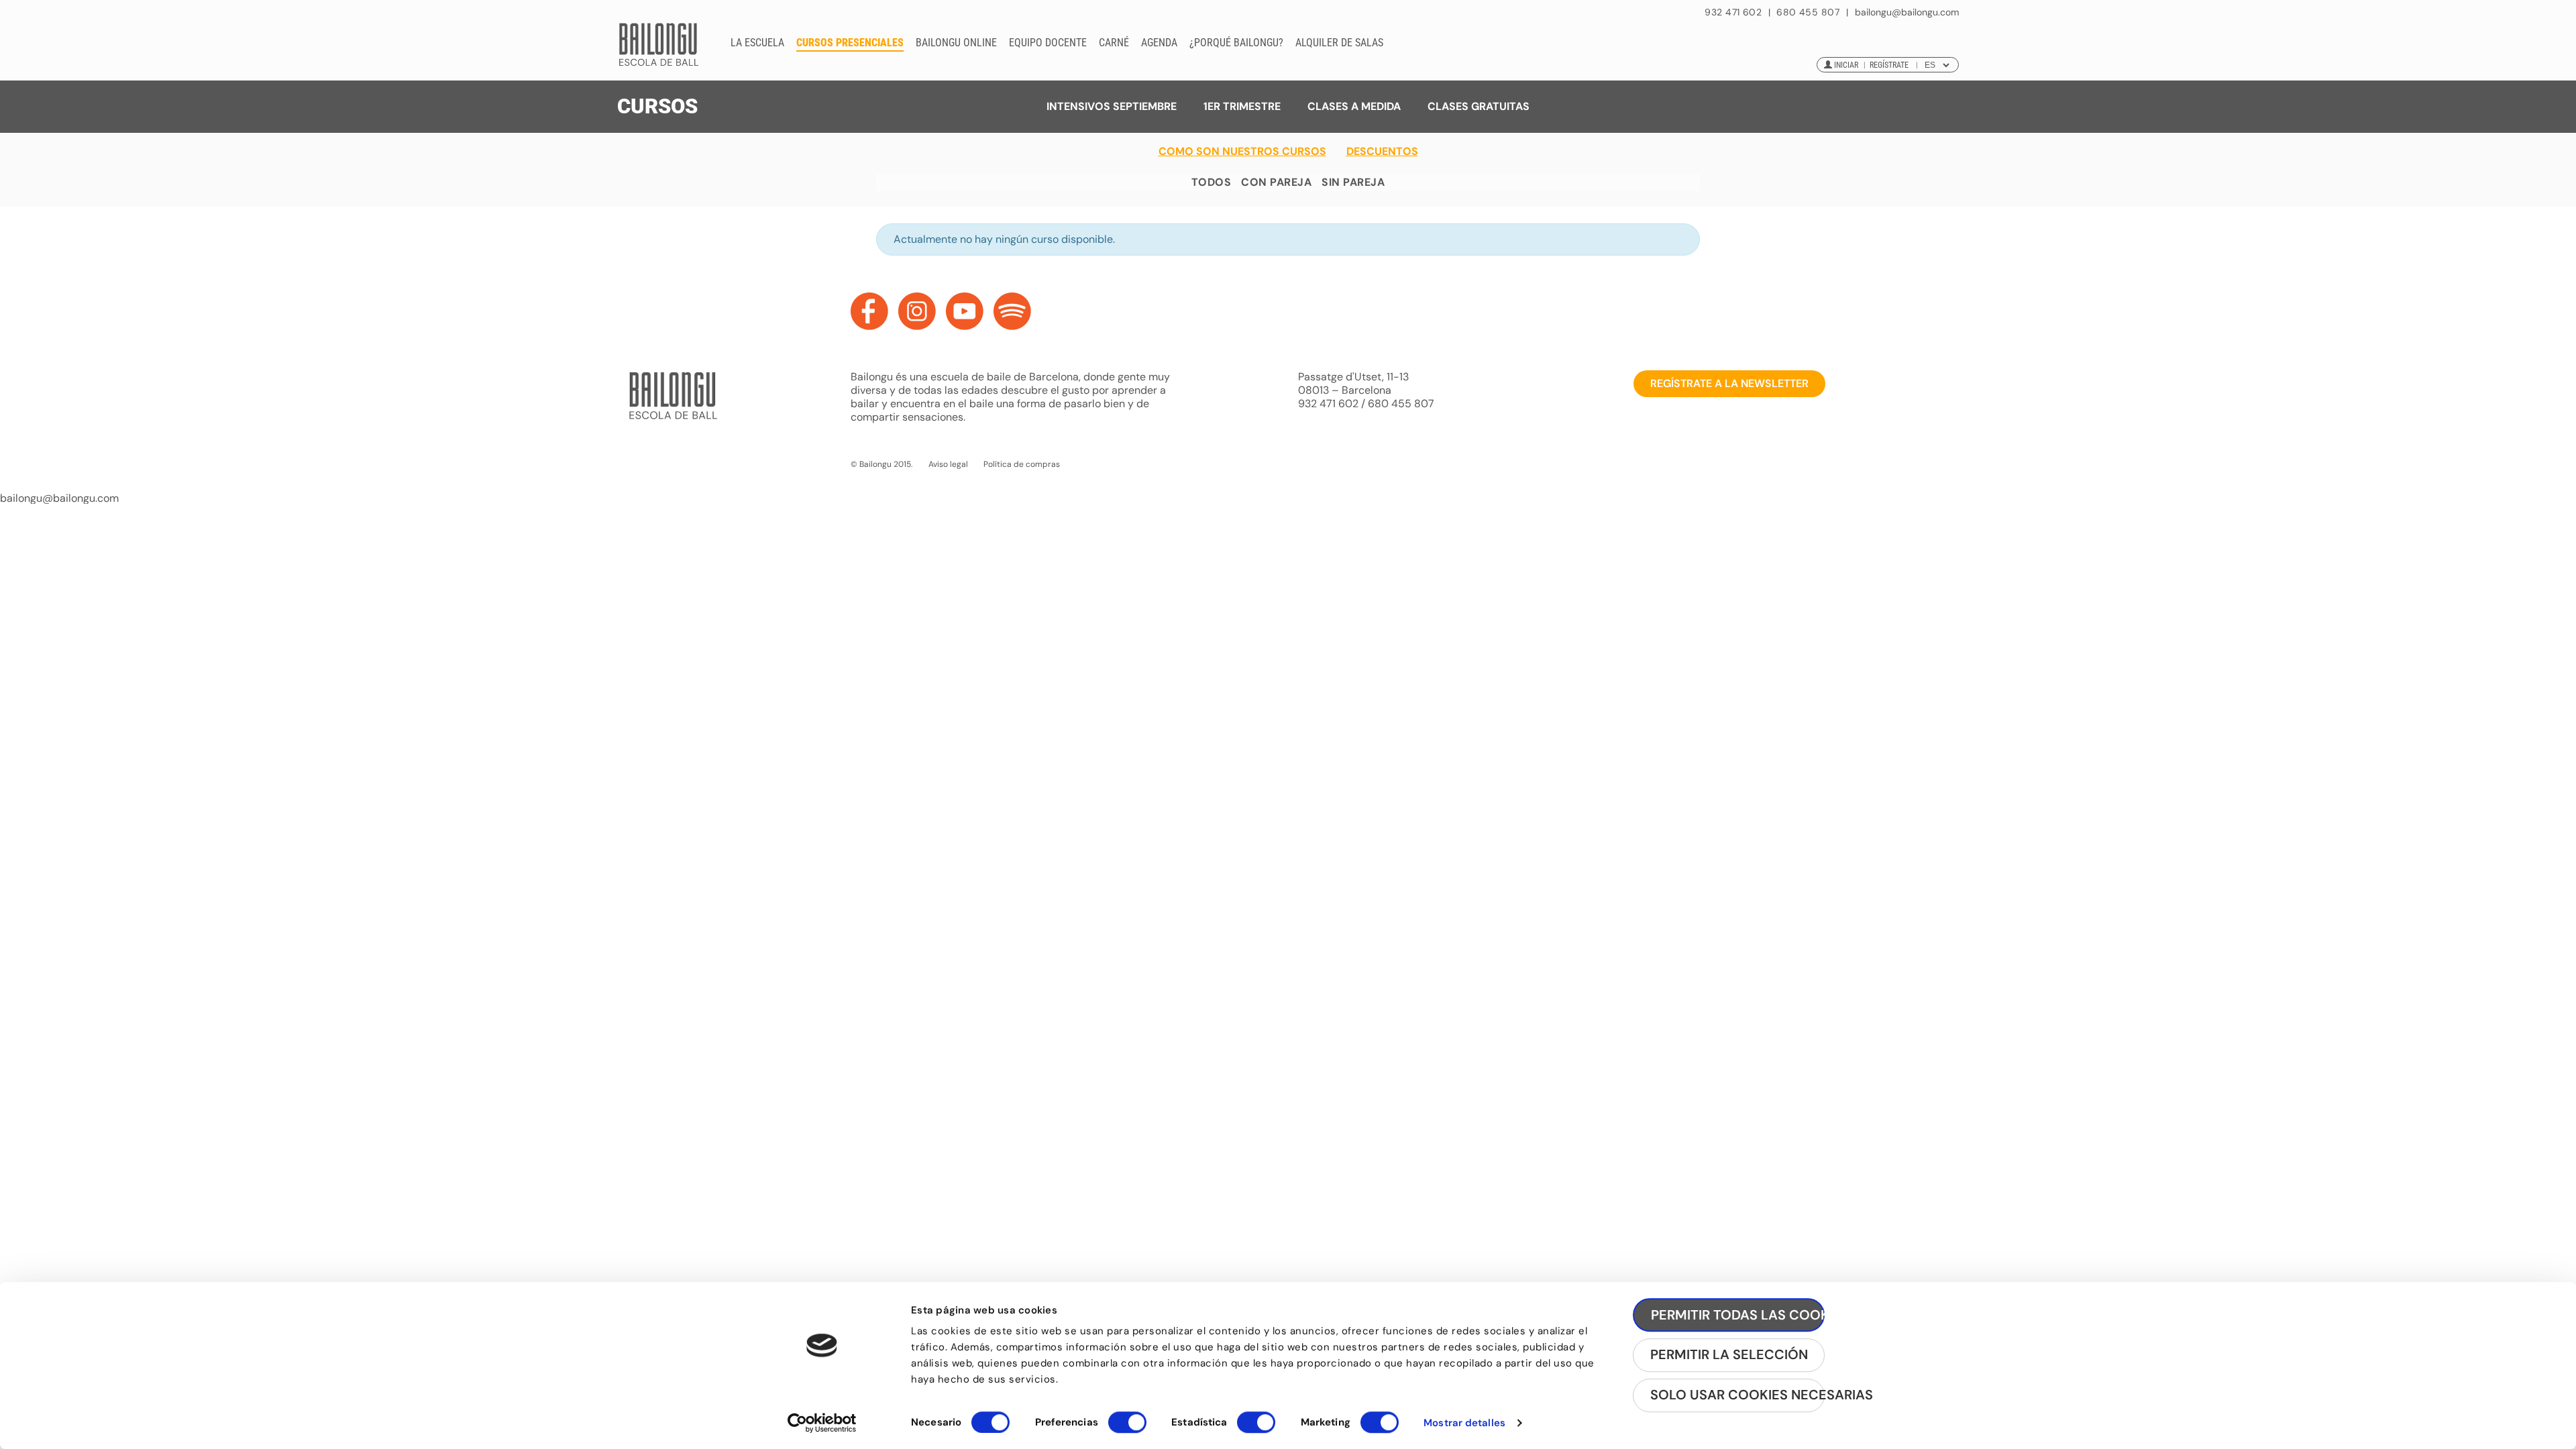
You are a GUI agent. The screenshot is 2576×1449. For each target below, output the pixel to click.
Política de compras (1022, 464)
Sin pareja (1353, 182)
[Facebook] (869, 311)
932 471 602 (1734, 12)
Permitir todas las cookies (1738, 1315)
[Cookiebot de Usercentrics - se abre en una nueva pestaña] (822, 1423)
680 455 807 (1808, 12)
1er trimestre (1242, 106)
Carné (1114, 43)
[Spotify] (1012, 311)
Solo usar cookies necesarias (1737, 1395)
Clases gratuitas (1479, 106)
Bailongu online (956, 43)
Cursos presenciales (850, 43)
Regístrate (1889, 65)
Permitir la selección (1729, 1355)
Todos (1211, 182)
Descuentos (1382, 152)
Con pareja (1276, 182)
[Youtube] (965, 311)
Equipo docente (1048, 43)
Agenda (1159, 43)
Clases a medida (1354, 106)
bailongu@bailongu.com (1907, 12)
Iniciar (1846, 65)
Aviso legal (948, 464)
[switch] (1127, 1428)
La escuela (757, 43)
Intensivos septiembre (1112, 106)
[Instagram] (917, 311)
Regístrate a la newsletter (1729, 383)
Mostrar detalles (1464, 1423)
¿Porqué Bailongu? (1236, 43)
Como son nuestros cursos (1242, 152)
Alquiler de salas (1339, 43)
